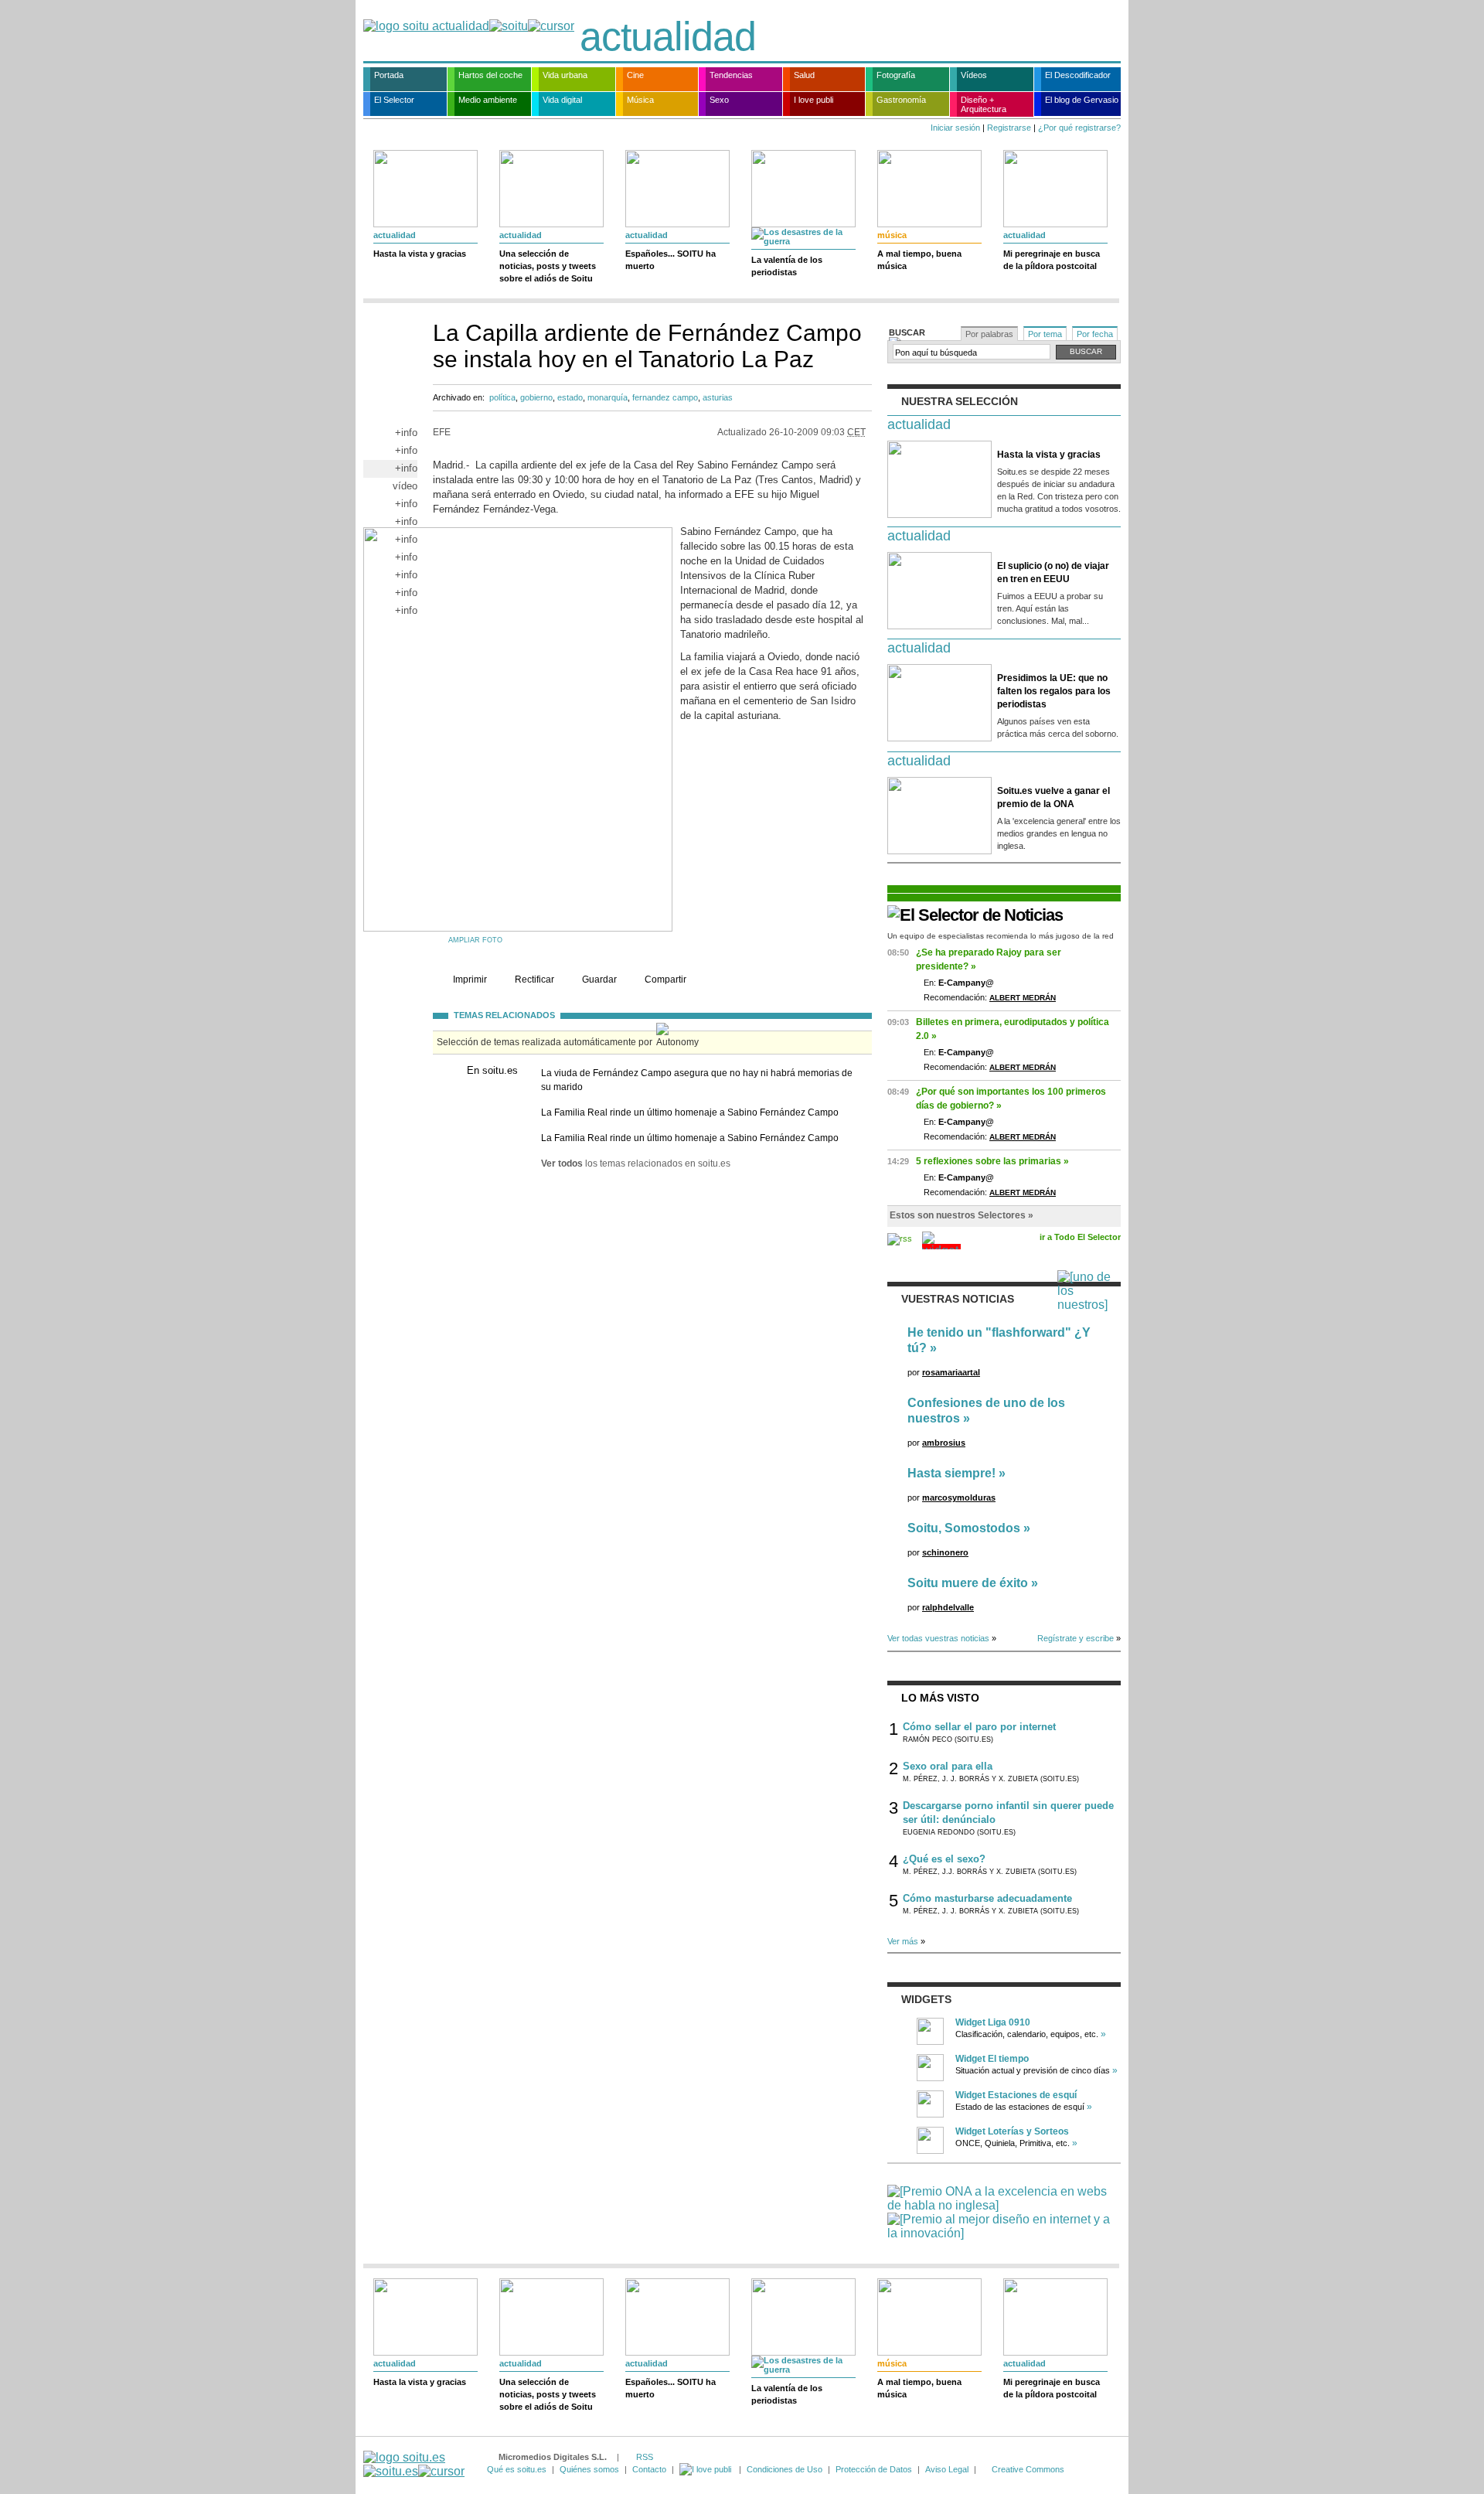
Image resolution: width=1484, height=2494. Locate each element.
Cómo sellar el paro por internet (979, 1727)
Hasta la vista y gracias (420, 254)
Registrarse (1009, 128)
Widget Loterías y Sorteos (1012, 2131)
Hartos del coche (490, 75)
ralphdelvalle (948, 1607)
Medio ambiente (488, 100)
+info (406, 433)
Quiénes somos (589, 2469)
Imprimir (470, 980)
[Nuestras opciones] (706, 2469)
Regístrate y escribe (1076, 1638)
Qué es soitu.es (517, 2469)
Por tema (1045, 334)
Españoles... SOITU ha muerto (671, 260)
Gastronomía (901, 100)
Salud (804, 75)
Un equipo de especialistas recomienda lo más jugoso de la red (1001, 936)
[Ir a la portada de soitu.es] (414, 2464)
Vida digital (562, 100)
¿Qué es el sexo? (944, 1859)
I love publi (813, 100)
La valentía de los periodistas (787, 266)
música (892, 235)
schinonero (945, 1552)
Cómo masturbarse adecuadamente (987, 1898)
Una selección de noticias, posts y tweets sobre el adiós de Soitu (548, 266)
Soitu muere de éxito (968, 1583)
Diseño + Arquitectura (984, 104)
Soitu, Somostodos (964, 1528)
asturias (718, 397)
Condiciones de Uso (785, 2469)
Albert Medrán (1023, 998)
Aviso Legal (947, 2469)
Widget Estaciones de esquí (1016, 2095)
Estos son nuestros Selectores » (962, 1215)
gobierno (536, 397)
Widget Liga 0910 (993, 2022)
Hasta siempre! (951, 1473)
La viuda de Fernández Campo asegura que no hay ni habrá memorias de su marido (697, 1080)
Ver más (903, 1941)
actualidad (668, 36)
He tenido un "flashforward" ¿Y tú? (999, 1340)
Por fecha (1095, 334)
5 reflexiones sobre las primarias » (992, 1161)
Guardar (599, 980)
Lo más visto (940, 1698)
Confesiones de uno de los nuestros (986, 1411)
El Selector (394, 100)
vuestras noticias (958, 1299)
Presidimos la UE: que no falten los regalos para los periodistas (1054, 691)
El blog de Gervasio (1082, 100)
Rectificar (534, 980)
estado (570, 397)
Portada (389, 75)
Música (640, 100)
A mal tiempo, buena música (919, 260)
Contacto (649, 2469)
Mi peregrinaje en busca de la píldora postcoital (1052, 260)
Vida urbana (565, 75)
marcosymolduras (959, 1497)
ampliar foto (475, 940)
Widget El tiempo (992, 2059)
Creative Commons (1028, 2469)
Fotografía (896, 75)
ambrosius (944, 1443)
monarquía (608, 397)
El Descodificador (1078, 75)
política (502, 397)
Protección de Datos (874, 2469)
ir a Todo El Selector (1080, 1237)
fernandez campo (665, 397)
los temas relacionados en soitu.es (636, 1164)
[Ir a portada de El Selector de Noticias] (975, 915)
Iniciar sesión (955, 128)
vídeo (405, 486)
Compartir (665, 980)
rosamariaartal (951, 1372)
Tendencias (731, 75)
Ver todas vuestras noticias (938, 1638)
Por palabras (989, 334)
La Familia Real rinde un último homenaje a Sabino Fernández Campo (690, 1112)
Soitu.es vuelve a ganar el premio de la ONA (1053, 797)
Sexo (719, 100)
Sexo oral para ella (948, 1766)
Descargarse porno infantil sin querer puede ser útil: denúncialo (1008, 1813)
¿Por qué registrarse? (1079, 128)
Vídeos (974, 75)
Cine (635, 75)
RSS (645, 2457)
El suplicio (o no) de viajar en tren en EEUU (1053, 572)
